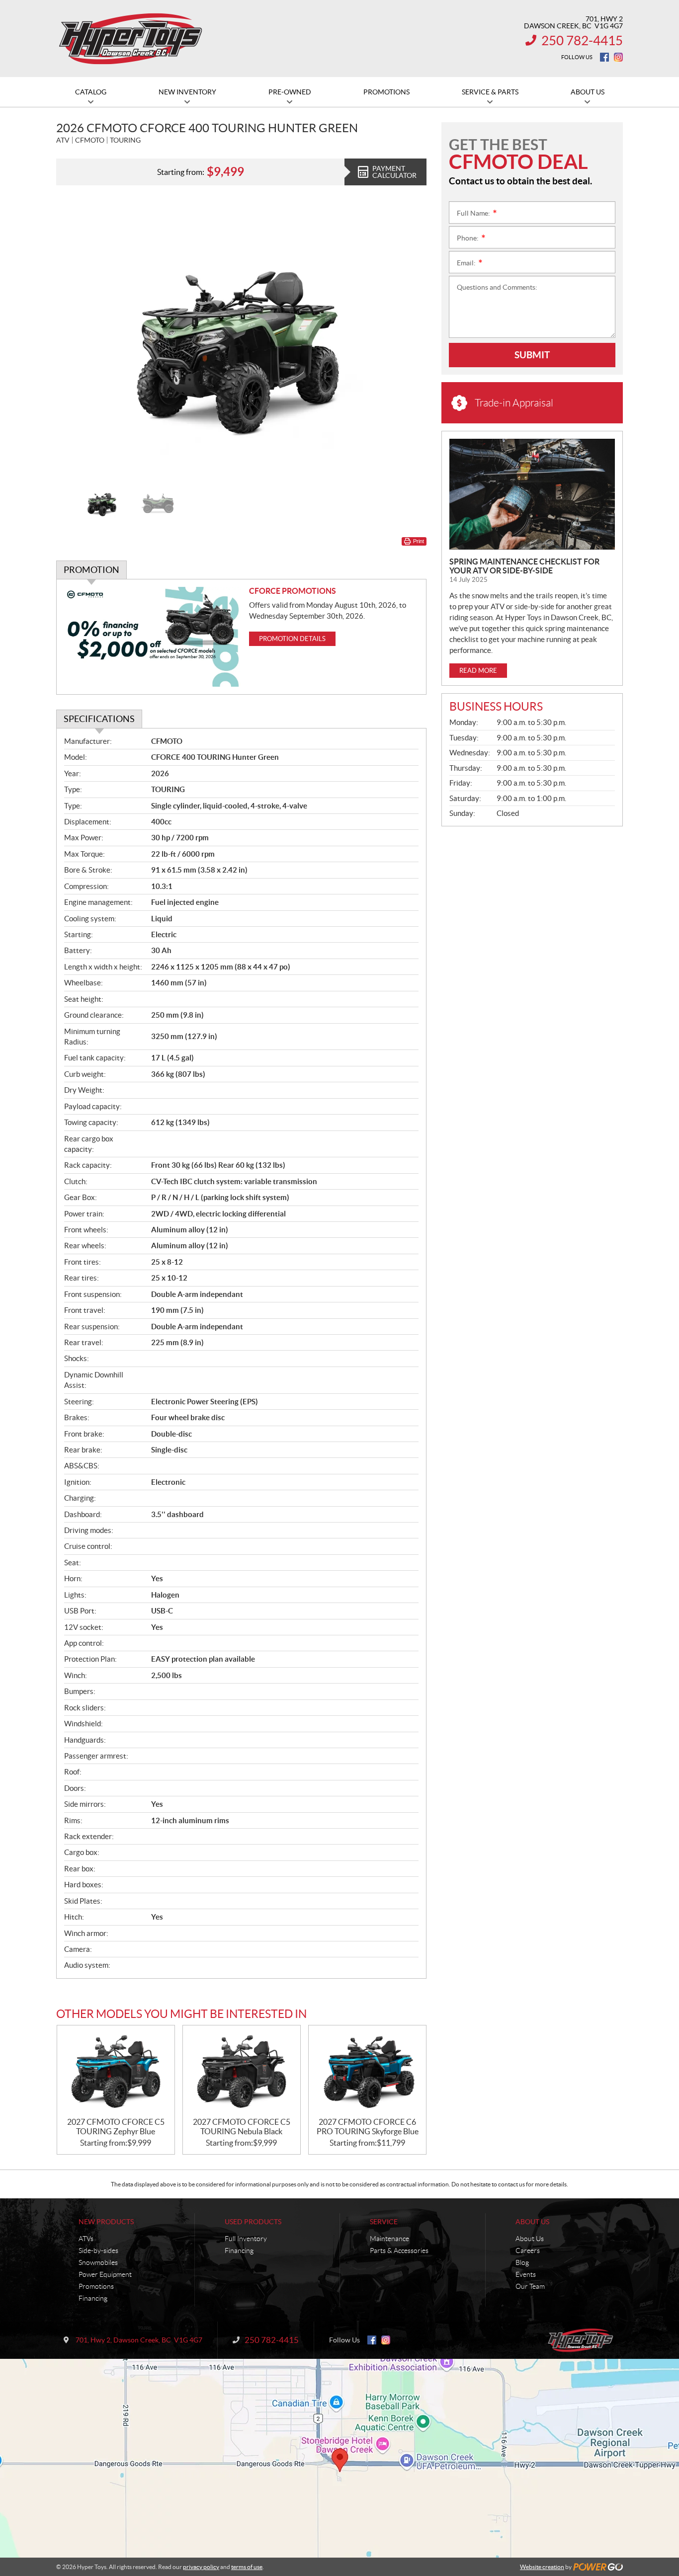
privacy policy (201, 2567)
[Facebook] (604, 57)
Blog (522, 2262)
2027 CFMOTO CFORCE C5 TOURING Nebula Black (242, 2127)
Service (384, 2222)
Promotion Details (292, 639)
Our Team (530, 2286)
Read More (478, 671)
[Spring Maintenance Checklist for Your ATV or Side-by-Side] (532, 494)
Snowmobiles (98, 2262)
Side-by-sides (98, 2251)
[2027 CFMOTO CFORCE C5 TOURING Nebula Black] (242, 2071)
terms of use (247, 2567)
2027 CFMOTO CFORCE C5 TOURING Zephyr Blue (116, 2127)
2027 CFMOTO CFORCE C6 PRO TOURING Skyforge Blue (368, 2127)
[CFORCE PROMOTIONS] (153, 637)
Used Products (253, 2222)
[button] (76, 339)
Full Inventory (246, 2239)
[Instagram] (618, 57)
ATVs (86, 2239)
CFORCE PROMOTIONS (293, 591)
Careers (528, 2251)
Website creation (542, 2567)
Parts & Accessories (399, 2251)
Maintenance (389, 2239)
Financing (93, 2298)
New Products (106, 2222)
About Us (532, 2222)
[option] (241, 339)
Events (526, 2274)
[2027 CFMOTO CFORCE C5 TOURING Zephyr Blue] (116, 2071)
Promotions (96, 2286)
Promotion (91, 570)
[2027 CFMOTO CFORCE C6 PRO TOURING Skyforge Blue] (367, 2071)
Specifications (99, 719)
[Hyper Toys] (131, 39)
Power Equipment (105, 2274)
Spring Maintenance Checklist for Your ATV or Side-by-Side (524, 566)
